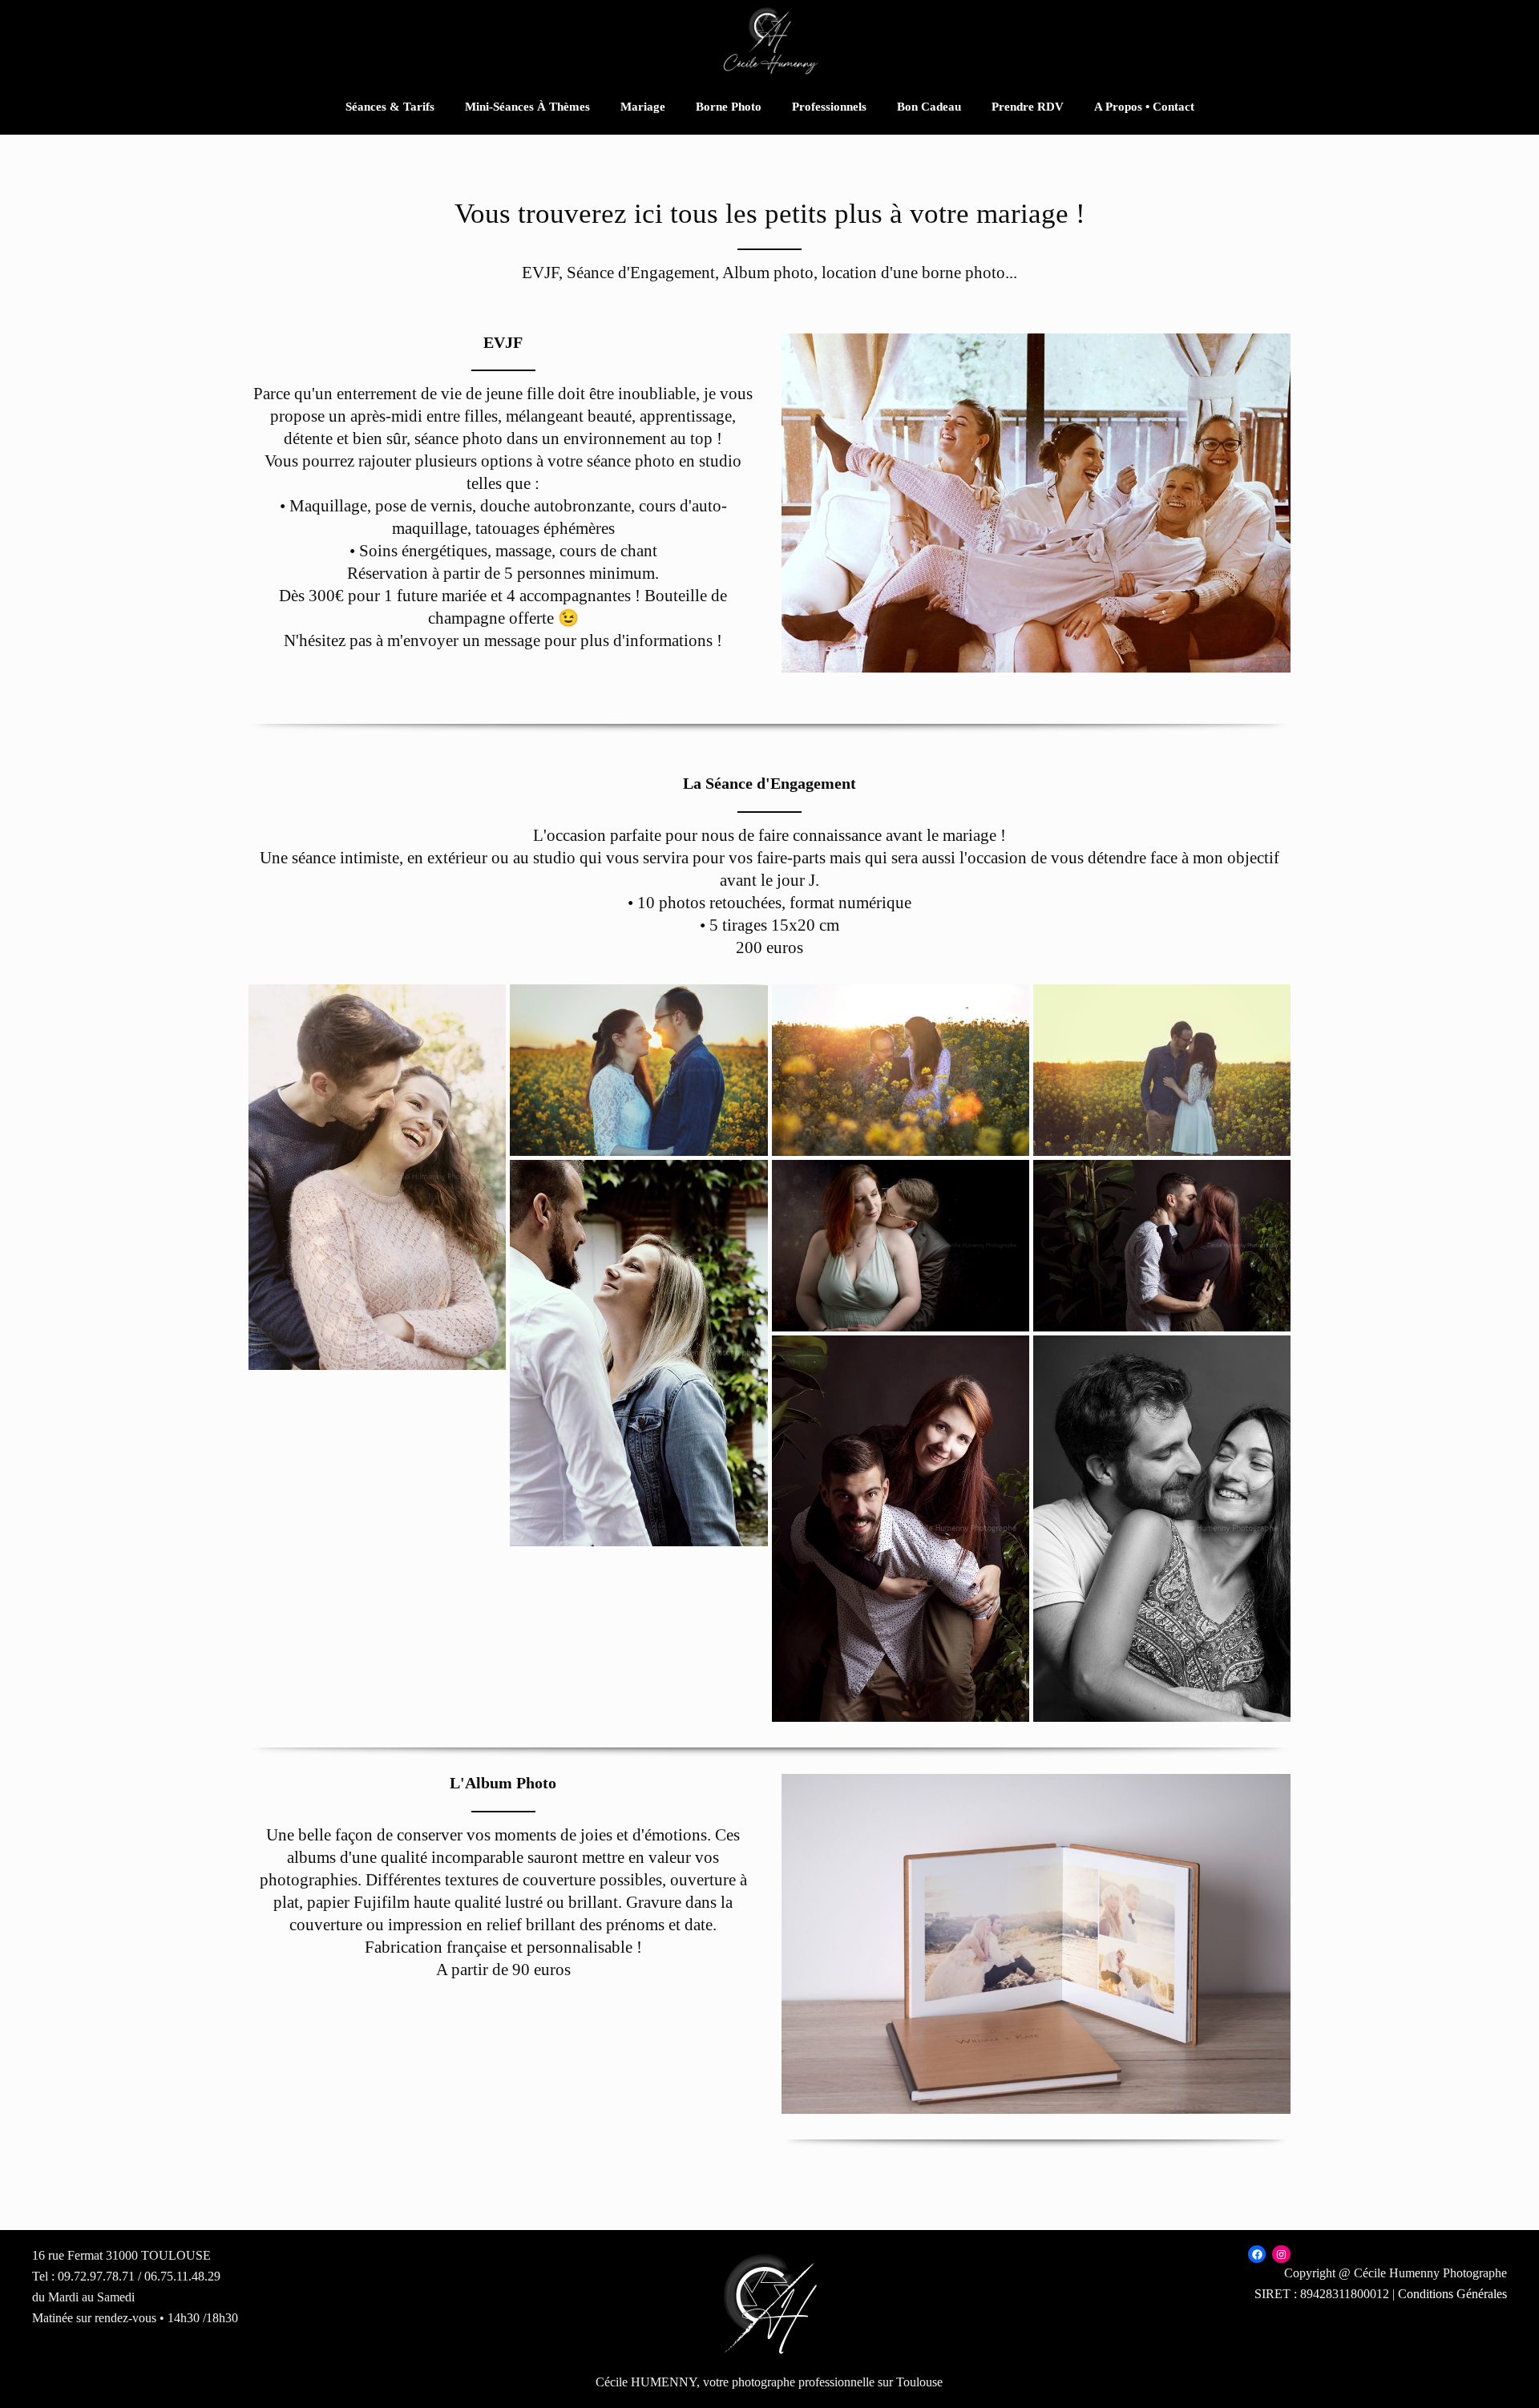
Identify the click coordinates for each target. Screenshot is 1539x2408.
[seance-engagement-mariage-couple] (1162, 1529)
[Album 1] (1036, 1944)
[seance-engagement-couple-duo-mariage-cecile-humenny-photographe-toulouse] (377, 1178)
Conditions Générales (1452, 2294)
